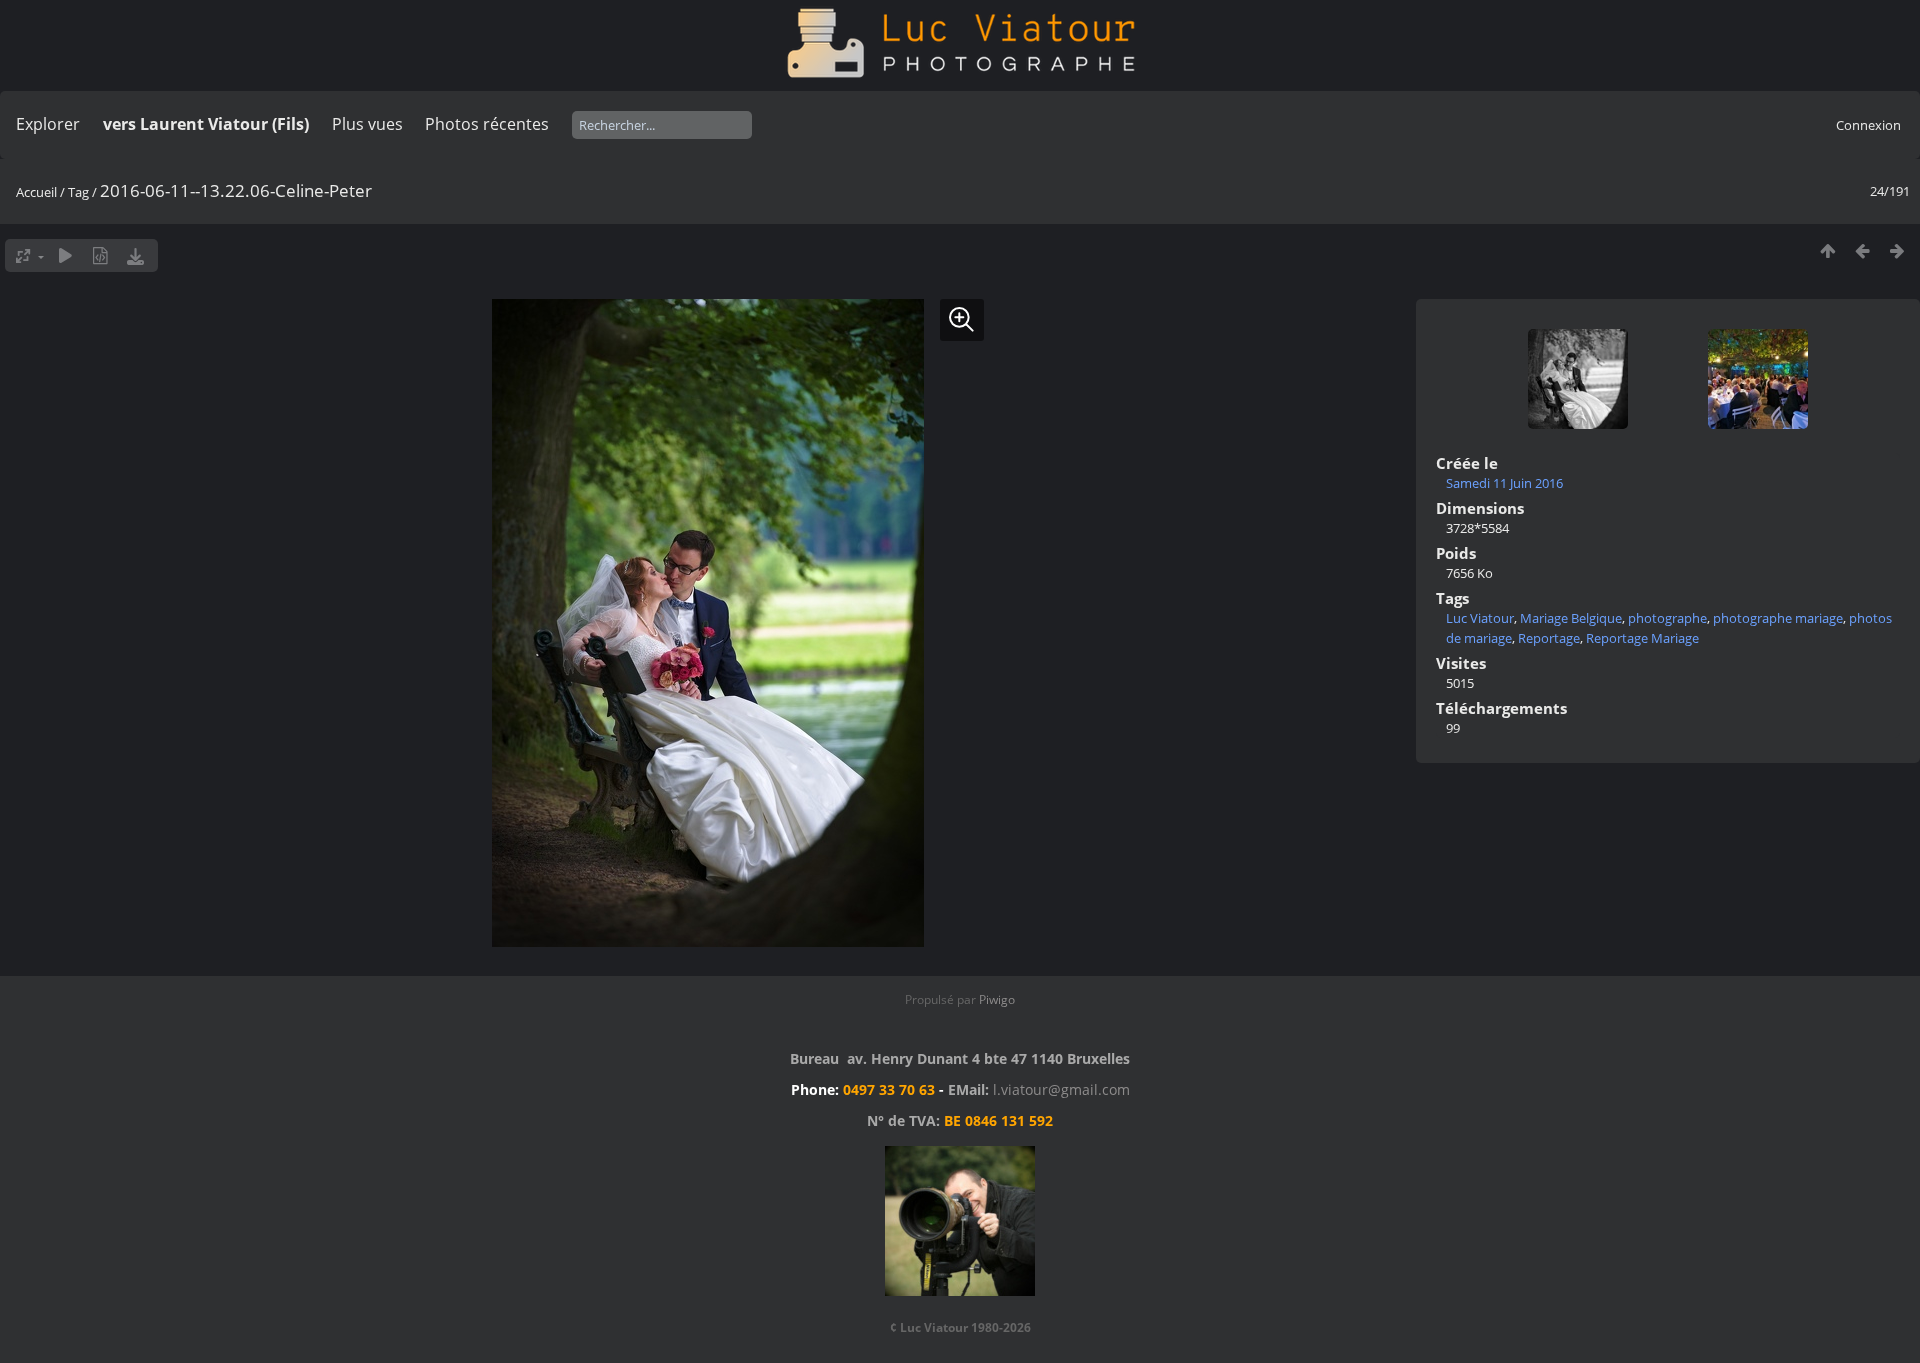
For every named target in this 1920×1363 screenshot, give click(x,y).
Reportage (1549, 638)
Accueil (36, 192)
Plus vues (367, 124)
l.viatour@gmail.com (1061, 1089)
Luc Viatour (1480, 618)
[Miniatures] (1827, 250)
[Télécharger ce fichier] (135, 255)
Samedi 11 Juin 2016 (1504, 483)
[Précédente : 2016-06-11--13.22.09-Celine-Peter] (1862, 250)
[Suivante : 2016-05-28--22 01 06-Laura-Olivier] (1897, 250)
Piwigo (997, 999)
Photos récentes (487, 124)
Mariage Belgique (1571, 618)
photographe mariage (1778, 618)
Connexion (1868, 125)
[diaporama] (65, 255)
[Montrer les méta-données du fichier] (100, 255)
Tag (78, 192)
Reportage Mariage (1642, 638)
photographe (1667, 618)
